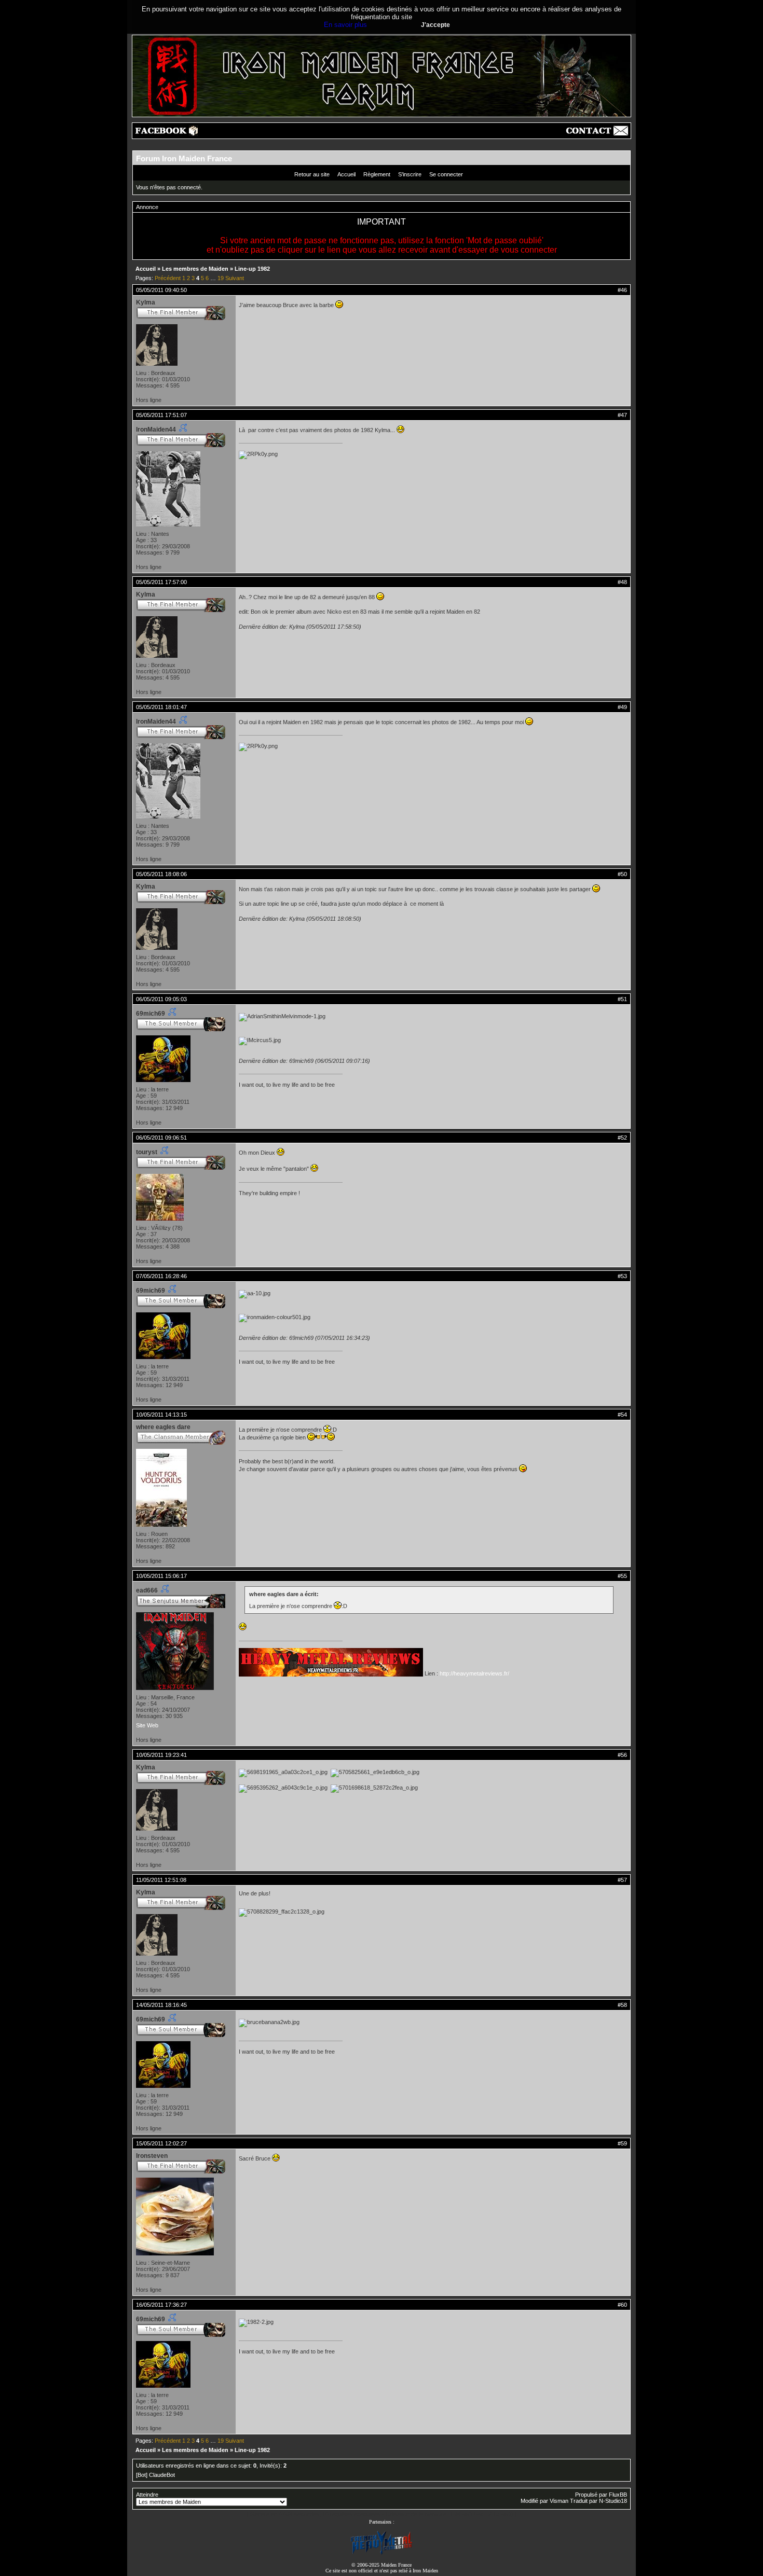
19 (221, 278)
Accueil (346, 174)
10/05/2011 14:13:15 (161, 1415)
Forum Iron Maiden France (184, 158)
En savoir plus (345, 25)
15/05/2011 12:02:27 (161, 2143)
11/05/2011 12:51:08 (161, 1880)
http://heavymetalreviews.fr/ (474, 1673)
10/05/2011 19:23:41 (161, 1755)
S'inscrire (410, 174)
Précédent (168, 278)
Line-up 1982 (252, 269)
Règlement (377, 174)
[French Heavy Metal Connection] (382, 2553)
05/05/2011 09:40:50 (161, 290)
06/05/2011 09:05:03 (161, 999)
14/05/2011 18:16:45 (161, 2005)
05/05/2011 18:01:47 (161, 707)
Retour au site (312, 174)
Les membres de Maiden (195, 269)
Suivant (235, 278)
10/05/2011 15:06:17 (161, 1576)
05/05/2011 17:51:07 (161, 415)
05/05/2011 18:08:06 (161, 874)
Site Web (147, 1725)
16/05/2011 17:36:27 (161, 2305)
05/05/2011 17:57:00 (161, 582)
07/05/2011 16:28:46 (161, 1276)
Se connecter (446, 174)
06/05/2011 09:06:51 (161, 1138)
